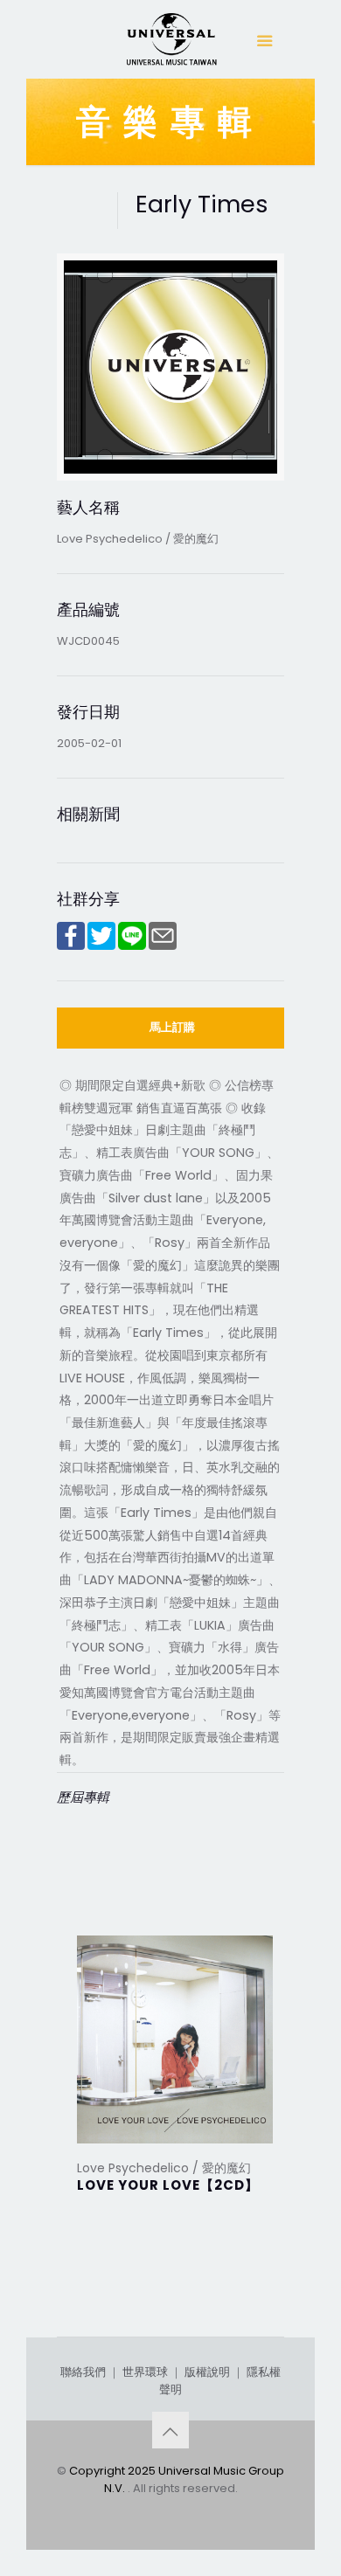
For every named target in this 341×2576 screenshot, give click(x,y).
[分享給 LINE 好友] (132, 946)
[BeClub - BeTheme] (170, 44)
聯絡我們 (83, 2372)
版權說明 (207, 2372)
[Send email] (163, 946)
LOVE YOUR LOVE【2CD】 (168, 2185)
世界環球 (145, 2372)
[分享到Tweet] (101, 946)
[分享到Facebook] (71, 946)
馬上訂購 (172, 1027)
